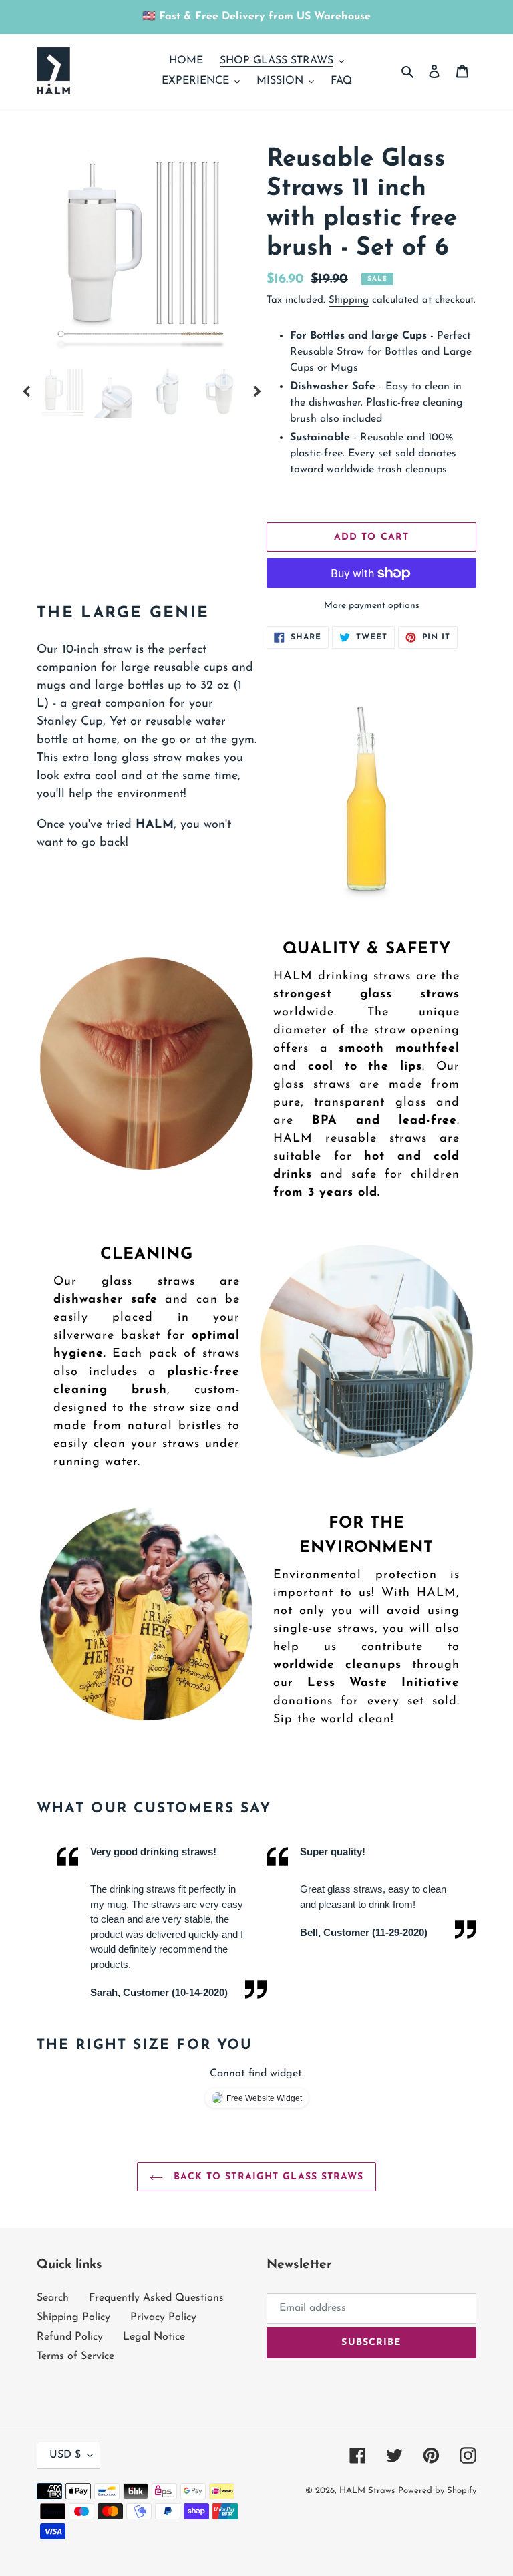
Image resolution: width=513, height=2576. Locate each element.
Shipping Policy (73, 2317)
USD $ (65, 2455)
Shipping (349, 300)
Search (53, 2298)
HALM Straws (367, 2491)
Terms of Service (75, 2356)
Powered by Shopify (437, 2491)
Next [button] (256, 391)
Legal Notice (154, 2337)
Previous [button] (27, 391)
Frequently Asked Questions (156, 2298)
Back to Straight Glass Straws (267, 2177)
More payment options (372, 606)
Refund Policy (70, 2337)
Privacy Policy (163, 2317)
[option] (142, 250)
